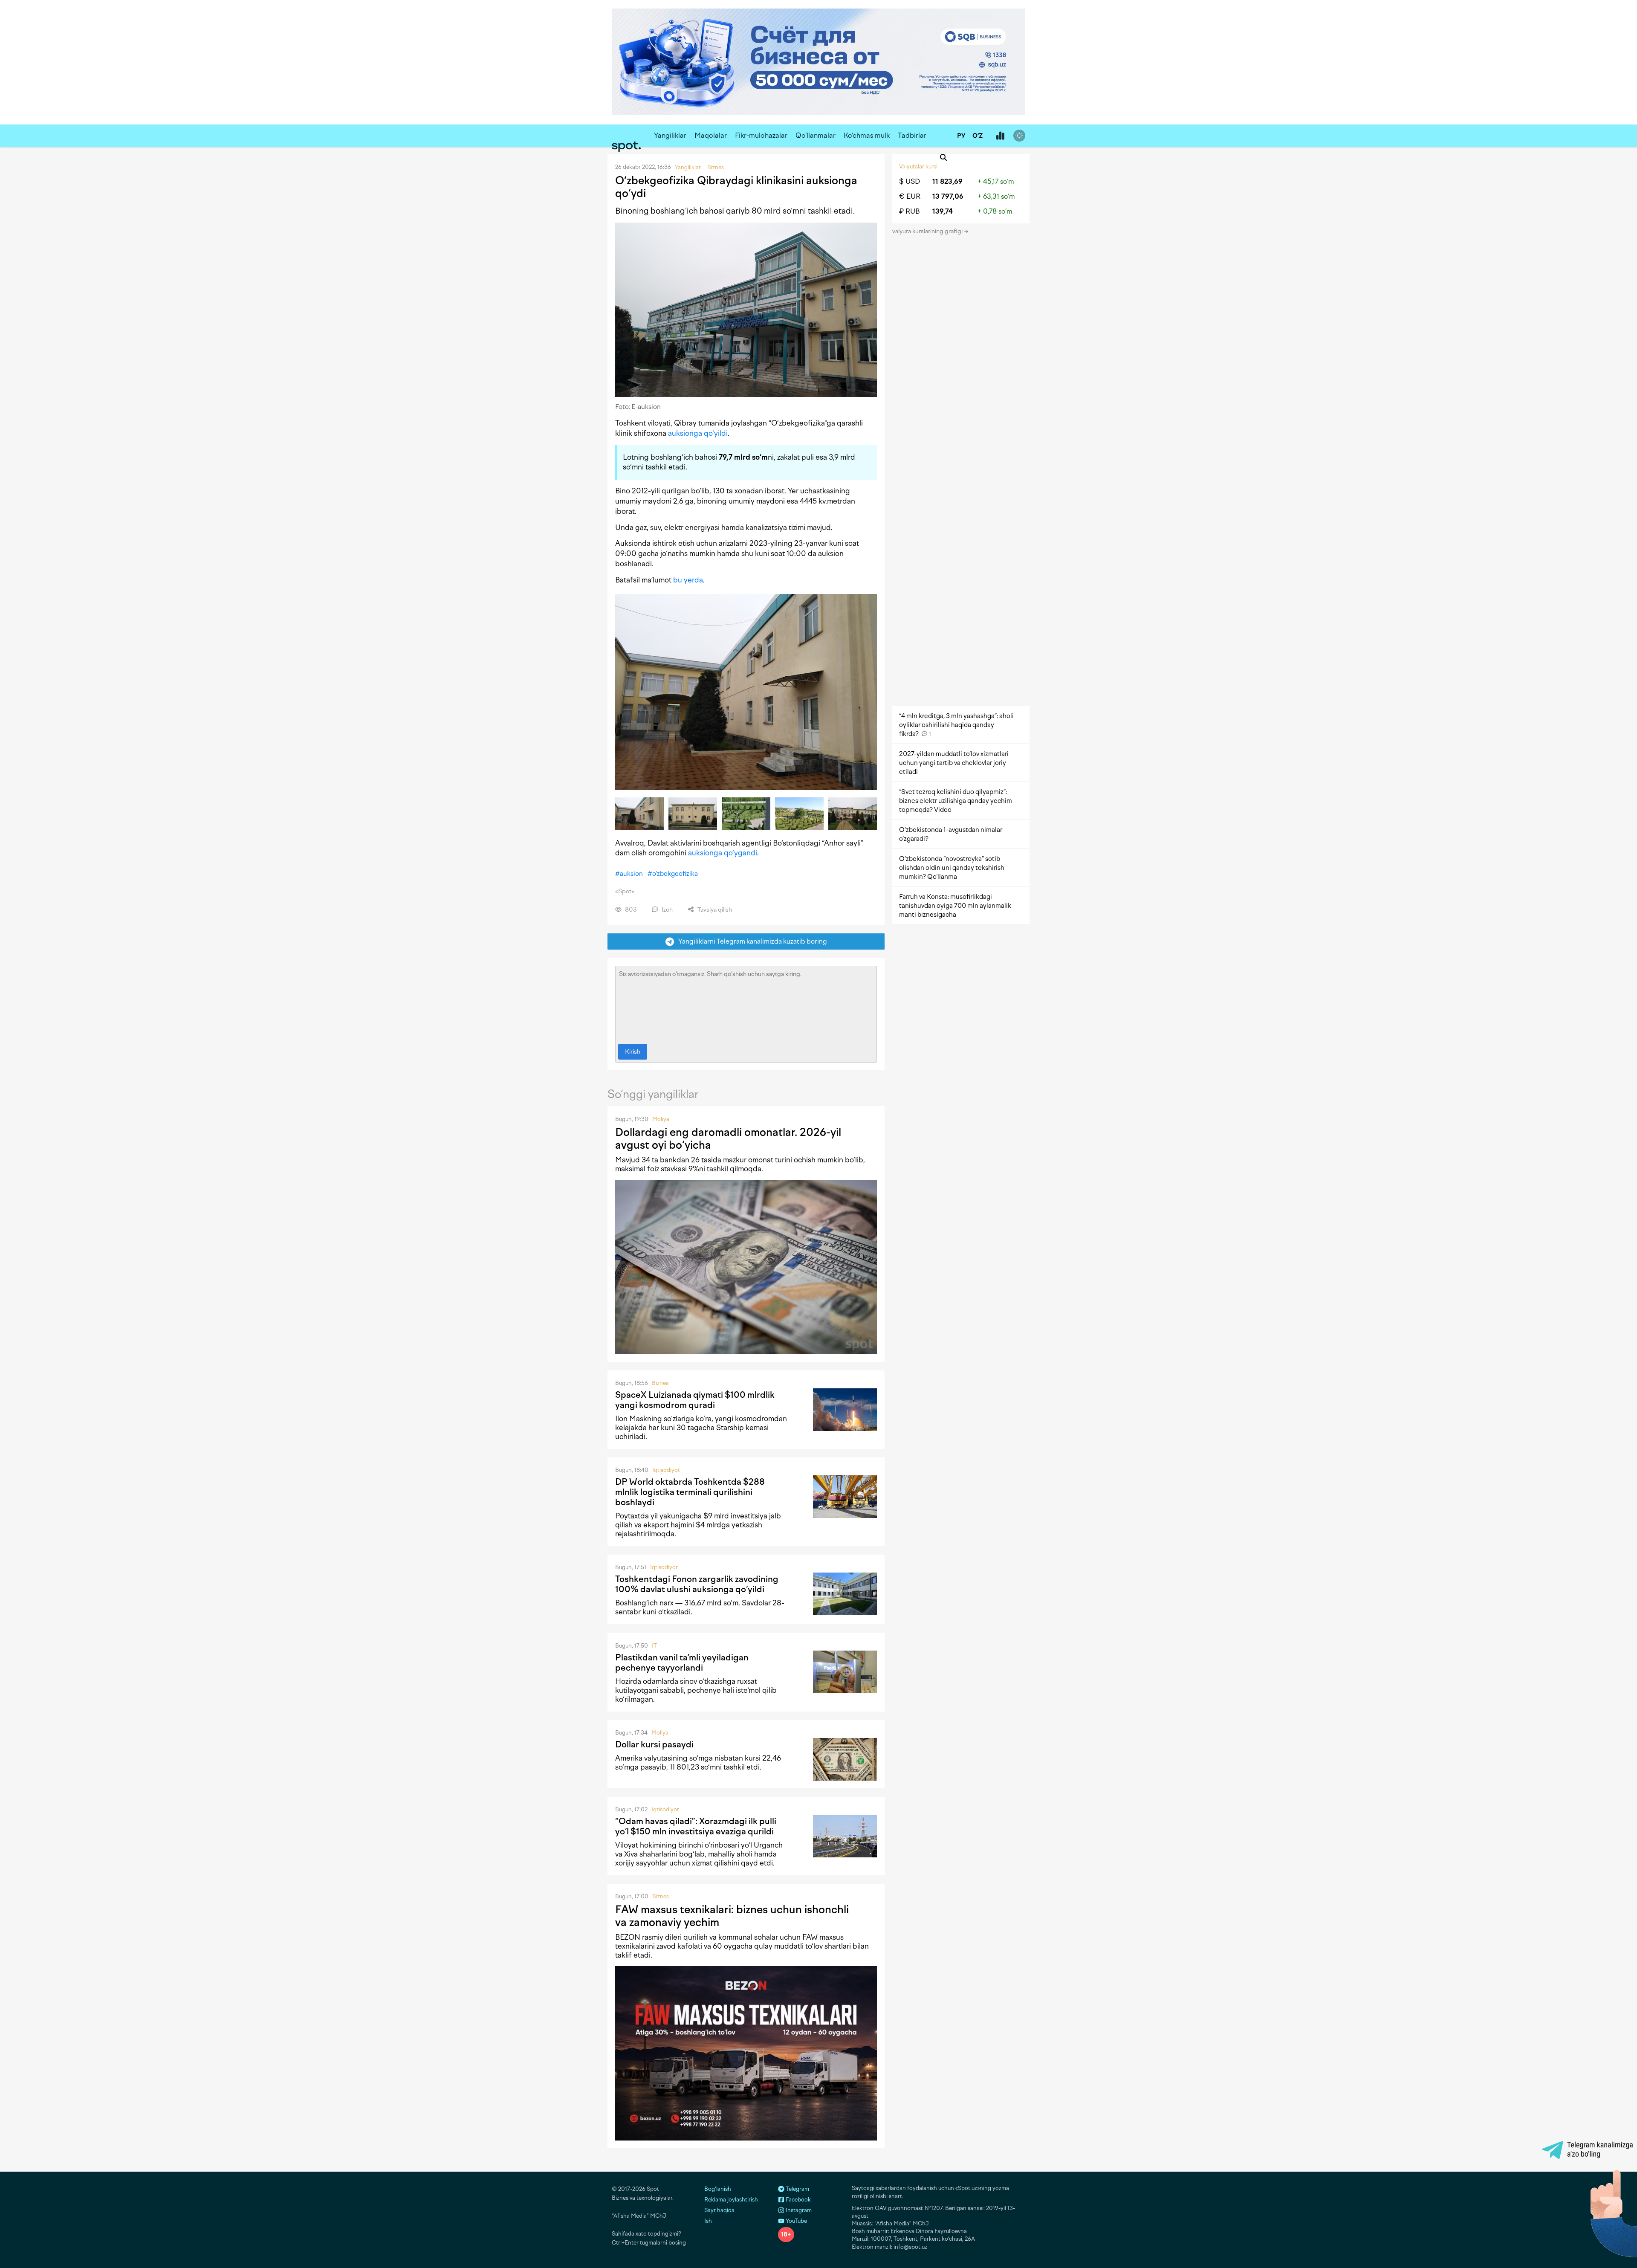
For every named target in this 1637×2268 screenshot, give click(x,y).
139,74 (943, 211)
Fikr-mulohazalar (761, 135)
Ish (708, 2221)
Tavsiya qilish (714, 910)
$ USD (910, 181)
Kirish (633, 1052)
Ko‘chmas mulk (867, 135)
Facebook (798, 2200)
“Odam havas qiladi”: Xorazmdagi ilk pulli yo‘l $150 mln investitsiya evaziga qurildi (696, 1826)
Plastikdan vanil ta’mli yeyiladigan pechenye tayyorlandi (682, 1663)
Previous (619, 814)
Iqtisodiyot (666, 1470)
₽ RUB (910, 211)
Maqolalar (711, 135)
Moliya (661, 1119)
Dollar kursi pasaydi (654, 1744)
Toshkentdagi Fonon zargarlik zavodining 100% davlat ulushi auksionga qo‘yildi (697, 1584)
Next (873, 814)
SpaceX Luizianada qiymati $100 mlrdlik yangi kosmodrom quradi (695, 1400)
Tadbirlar (912, 135)
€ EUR (910, 196)
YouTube (796, 2221)
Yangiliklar (670, 135)
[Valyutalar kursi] (1000, 136)
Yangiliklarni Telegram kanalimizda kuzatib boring (751, 941)
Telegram (797, 2189)
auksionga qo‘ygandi (723, 853)
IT (654, 1646)
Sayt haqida (719, 2210)
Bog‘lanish (718, 2189)
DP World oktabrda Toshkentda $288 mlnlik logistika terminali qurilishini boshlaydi (690, 1492)
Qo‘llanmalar (816, 135)
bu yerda (688, 580)
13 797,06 (948, 196)
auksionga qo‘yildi (698, 433)
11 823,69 (947, 181)
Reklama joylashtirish (731, 2200)
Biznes (660, 1383)
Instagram (798, 2210)
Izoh (667, 910)
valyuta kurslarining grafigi (928, 231)
